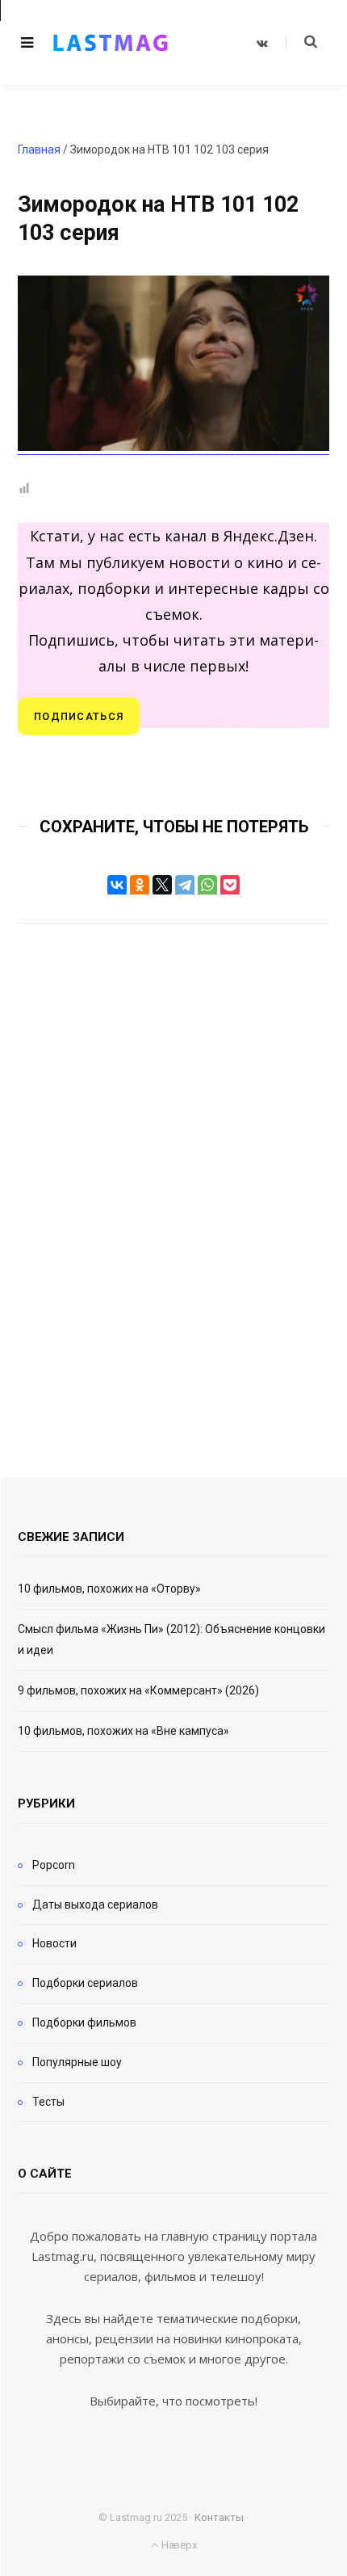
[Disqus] (173, 1178)
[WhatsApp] (207, 885)
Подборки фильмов (84, 2022)
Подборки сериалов (85, 1983)
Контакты (219, 2517)
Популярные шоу (77, 2062)
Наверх (178, 2545)
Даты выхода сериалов (95, 1905)
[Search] (301, 42)
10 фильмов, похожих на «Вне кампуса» (123, 1731)
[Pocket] (230, 885)
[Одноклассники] (140, 885)
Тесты (48, 2102)
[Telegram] (185, 885)
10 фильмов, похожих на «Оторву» (109, 1589)
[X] (162, 885)
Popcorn (54, 1865)
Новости (54, 1943)
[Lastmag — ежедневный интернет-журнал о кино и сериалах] (111, 43)
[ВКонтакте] (117, 885)
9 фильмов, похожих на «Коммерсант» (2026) (138, 1690)
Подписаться (79, 716)
